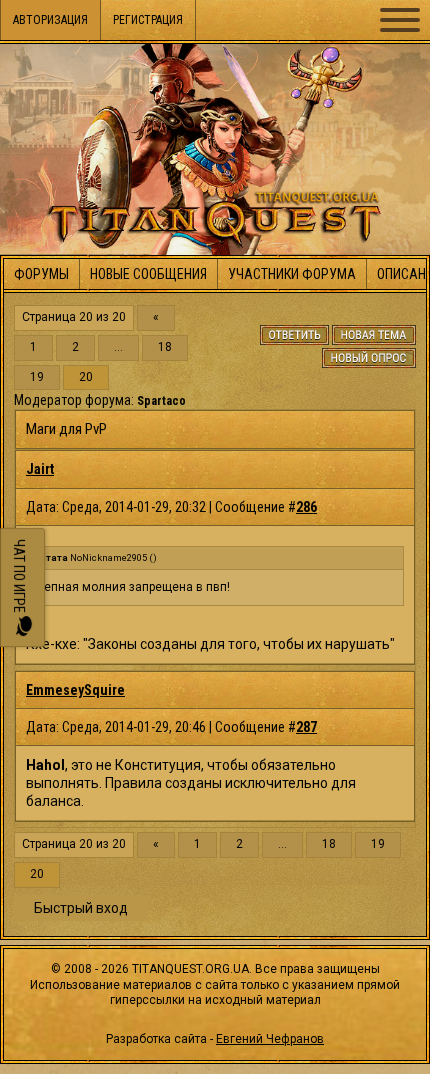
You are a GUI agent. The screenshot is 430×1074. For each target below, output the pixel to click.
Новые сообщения (148, 274)
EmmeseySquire (75, 690)
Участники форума (292, 274)
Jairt (40, 469)
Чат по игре (19, 577)
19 (37, 377)
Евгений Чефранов (270, 1039)
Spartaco (161, 401)
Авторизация (50, 20)
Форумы (41, 274)
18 (165, 347)
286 (306, 507)
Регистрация (148, 20)
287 (306, 727)
